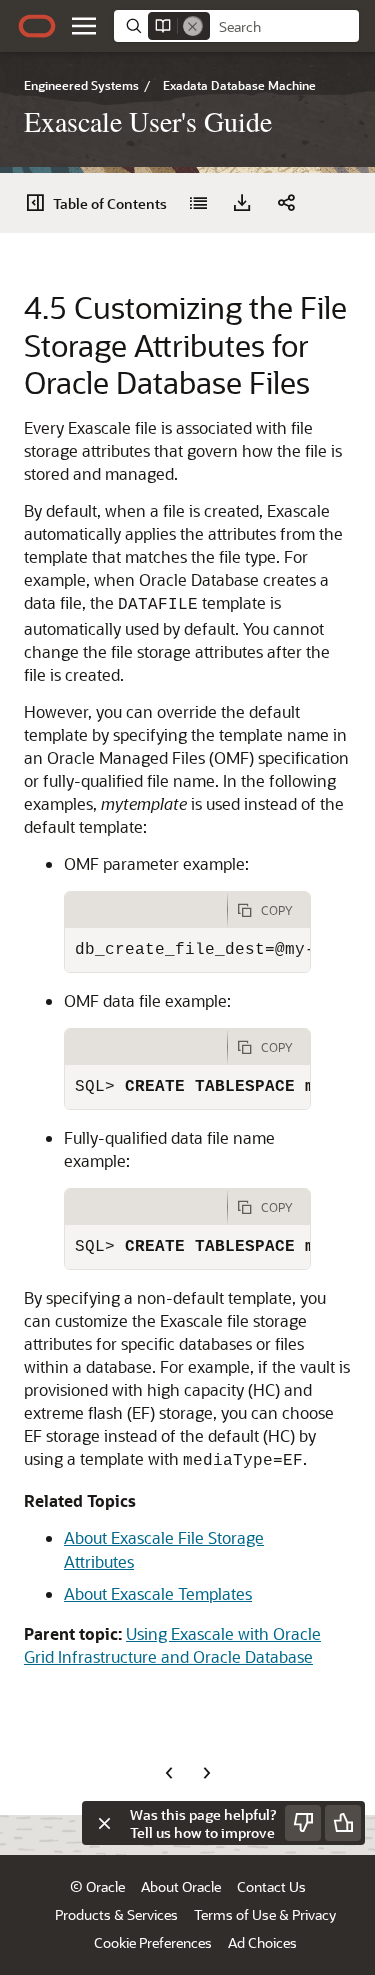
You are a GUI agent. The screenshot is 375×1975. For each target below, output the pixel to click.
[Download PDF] (242, 203)
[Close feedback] (104, 1823)
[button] (84, 26)
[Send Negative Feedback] (303, 1823)
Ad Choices (262, 1942)
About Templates (158, 1593)
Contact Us (271, 1886)
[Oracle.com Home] (37, 26)
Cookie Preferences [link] (153, 1942)
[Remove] (193, 26)
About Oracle (181, 1886)
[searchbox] (284, 27)
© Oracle (97, 1886)
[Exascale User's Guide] (198, 203)
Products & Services (116, 1914)
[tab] (146, 910)
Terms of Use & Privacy (265, 1914)
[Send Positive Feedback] (343, 1823)
